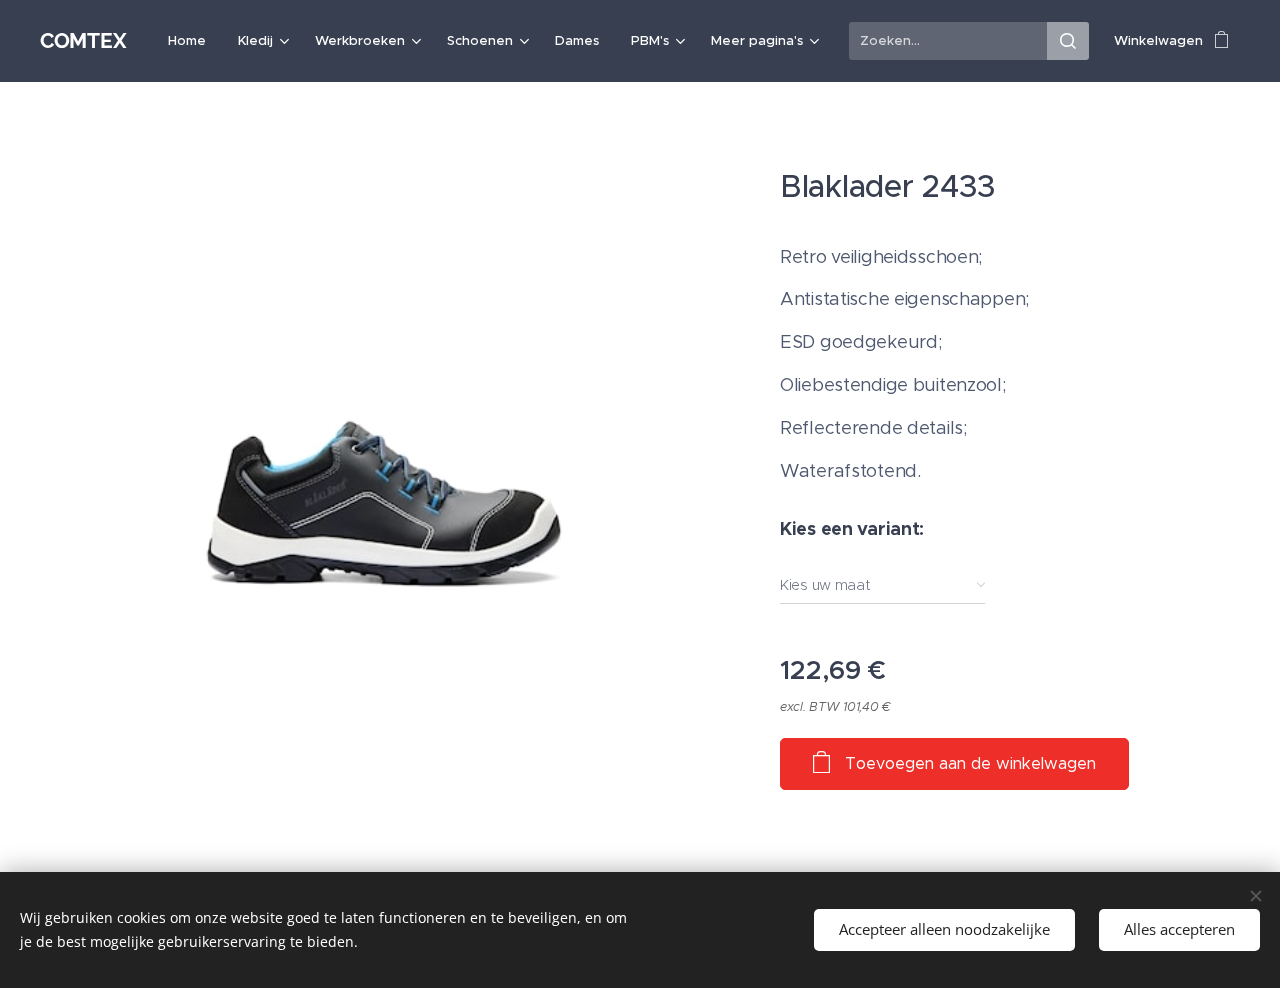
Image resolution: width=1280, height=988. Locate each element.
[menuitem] (192, 41)
